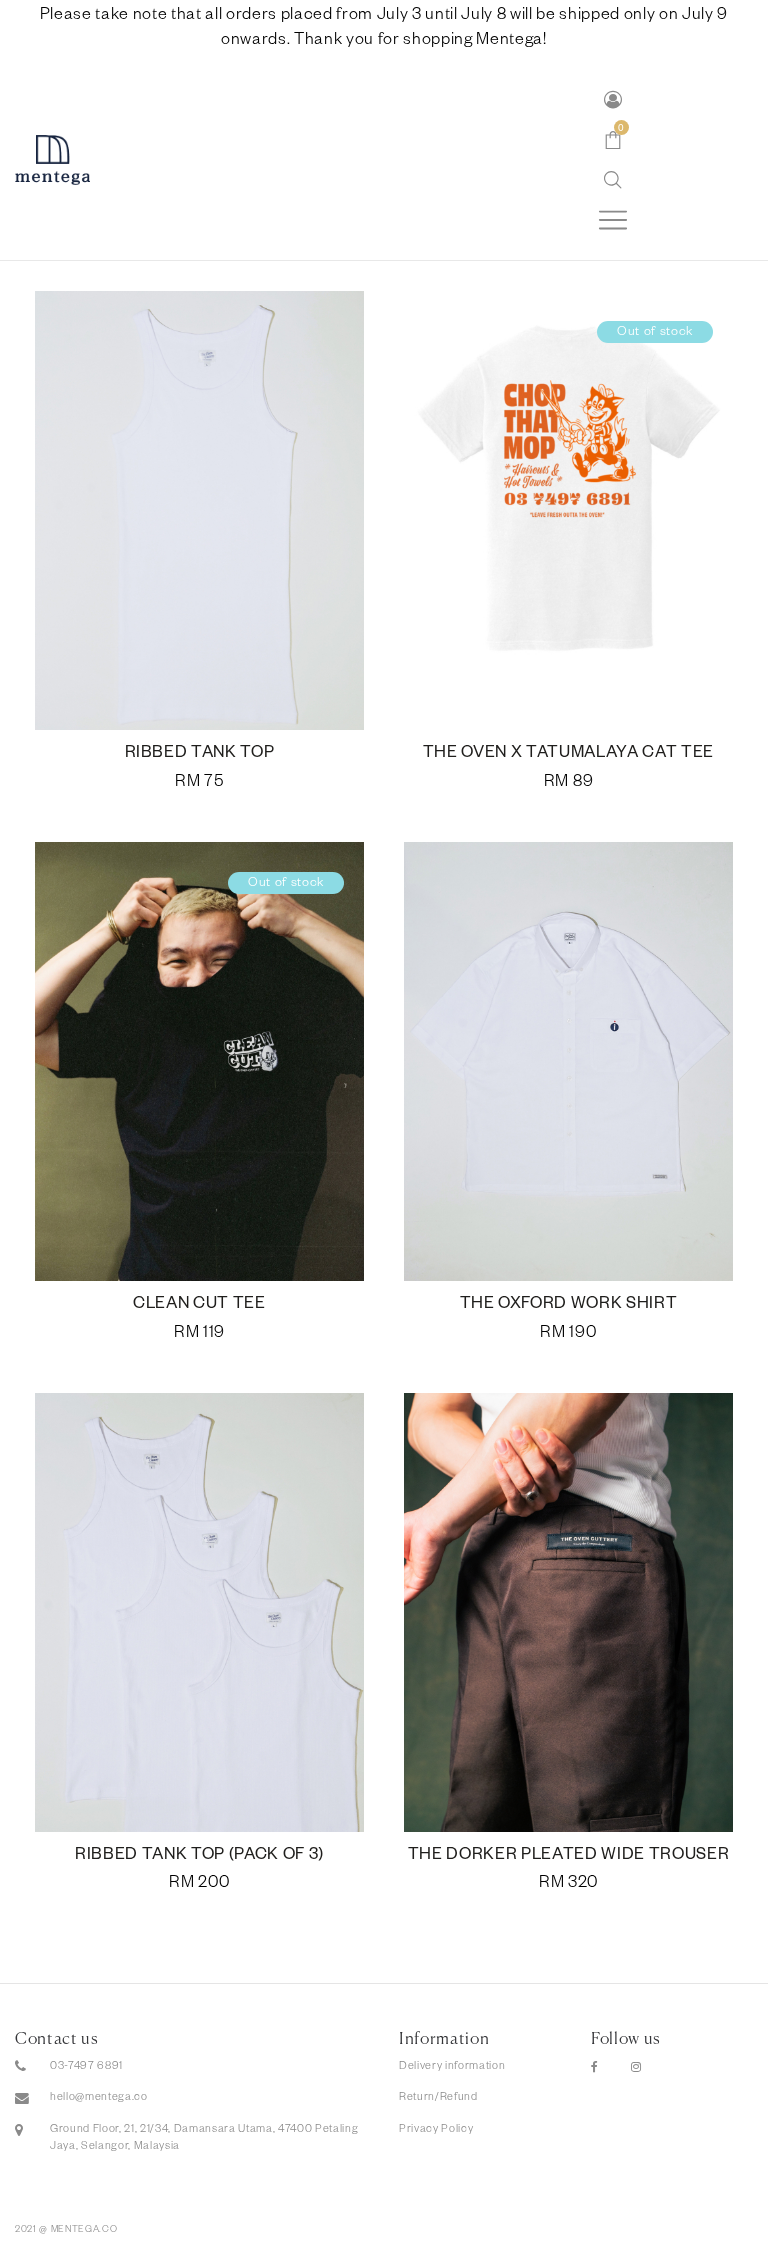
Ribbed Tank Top (200, 755)
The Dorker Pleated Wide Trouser (569, 1857)
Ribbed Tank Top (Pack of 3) (199, 1857)
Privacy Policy (436, 2130)
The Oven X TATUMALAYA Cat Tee (568, 755)
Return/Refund (438, 2098)
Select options (200, 784)
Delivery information (452, 2067)
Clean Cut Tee (199, 1306)
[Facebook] (595, 2069)
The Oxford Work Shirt (569, 1306)
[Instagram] (636, 2069)
